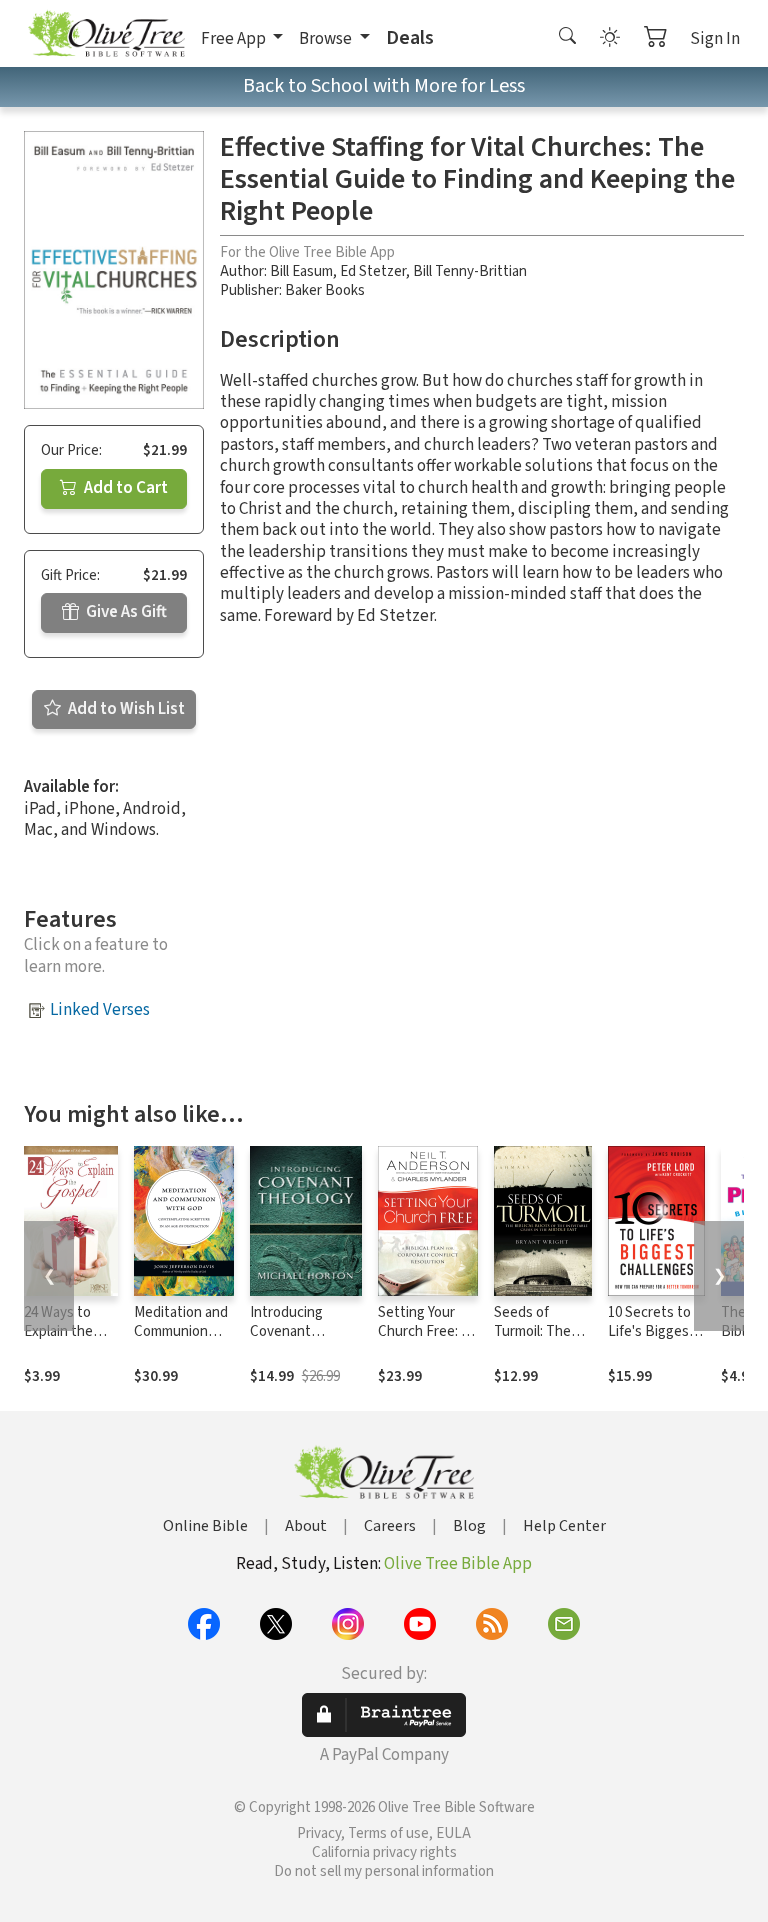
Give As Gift (125, 612)
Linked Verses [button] (100, 1010)
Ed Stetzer (373, 271)
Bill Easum (301, 271)
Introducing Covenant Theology (286, 1331)
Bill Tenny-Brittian (470, 271)
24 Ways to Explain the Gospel (58, 1331)
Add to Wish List (125, 709)
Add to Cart (124, 488)
